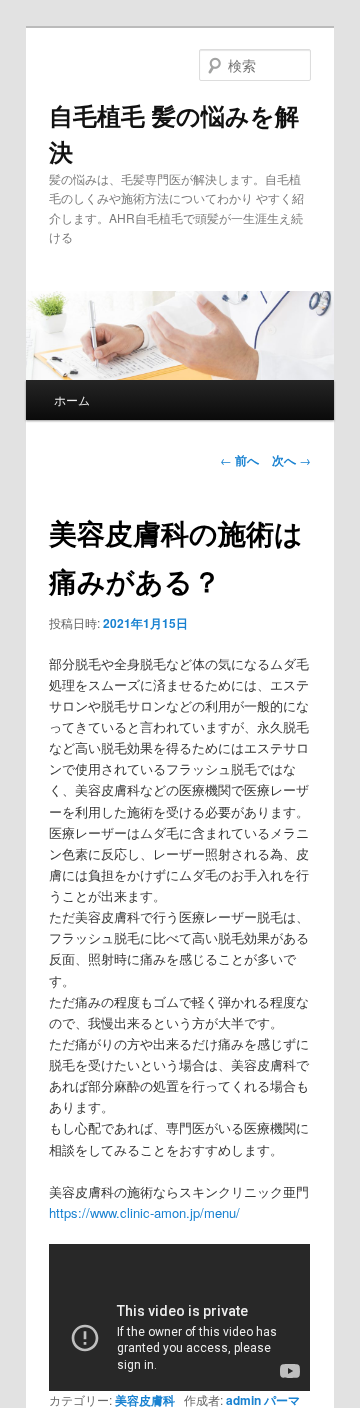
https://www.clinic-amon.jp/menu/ (144, 1212)
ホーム (72, 399)
